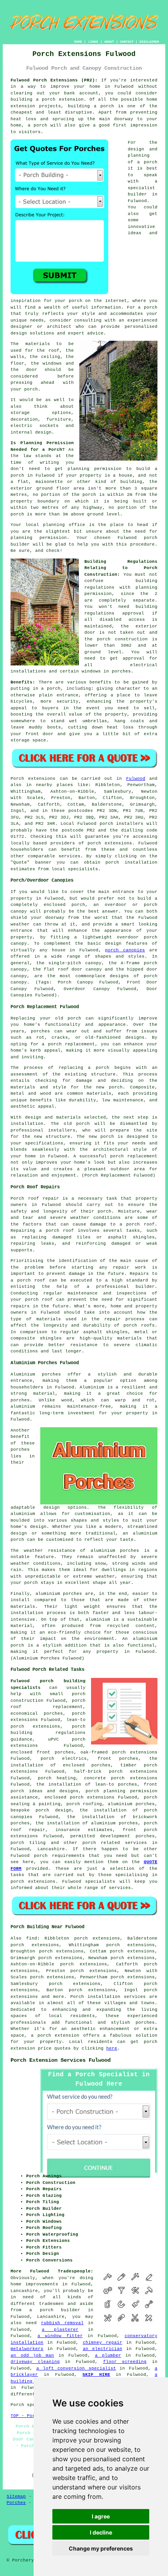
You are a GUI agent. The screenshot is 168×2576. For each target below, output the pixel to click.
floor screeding (125, 2362)
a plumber (108, 2355)
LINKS (93, 42)
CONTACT (127, 42)
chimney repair (103, 2343)
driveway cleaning (35, 2362)
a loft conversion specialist (76, 2368)
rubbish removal (62, 2323)
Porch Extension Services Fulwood (61, 2060)
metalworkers (27, 2349)
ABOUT (109, 42)
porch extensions (110, 843)
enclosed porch (64, 905)
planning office (64, 525)
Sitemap (16, 2496)
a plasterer (60, 2330)
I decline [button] (101, 2532)
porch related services (115, 1843)
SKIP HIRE (96, 2375)
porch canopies (125, 950)
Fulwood (136, 779)
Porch (17, 779)
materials (38, 344)
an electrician (103, 2349)
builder (137, 194)
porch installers (122, 824)
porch (54, 689)
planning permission (95, 469)
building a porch (91, 106)
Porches (16, 2503)
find (32, 1938)
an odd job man (32, 2355)
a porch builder (55, 2310)
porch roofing (84, 1804)
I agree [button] (101, 2516)
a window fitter (60, 2336)
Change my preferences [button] (101, 2548)
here (112, 2048)
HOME (78, 42)
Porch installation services (108, 1997)
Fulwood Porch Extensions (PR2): (54, 80)
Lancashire (51, 1849)
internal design (31, 432)
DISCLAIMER (149, 42)
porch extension (63, 99)
